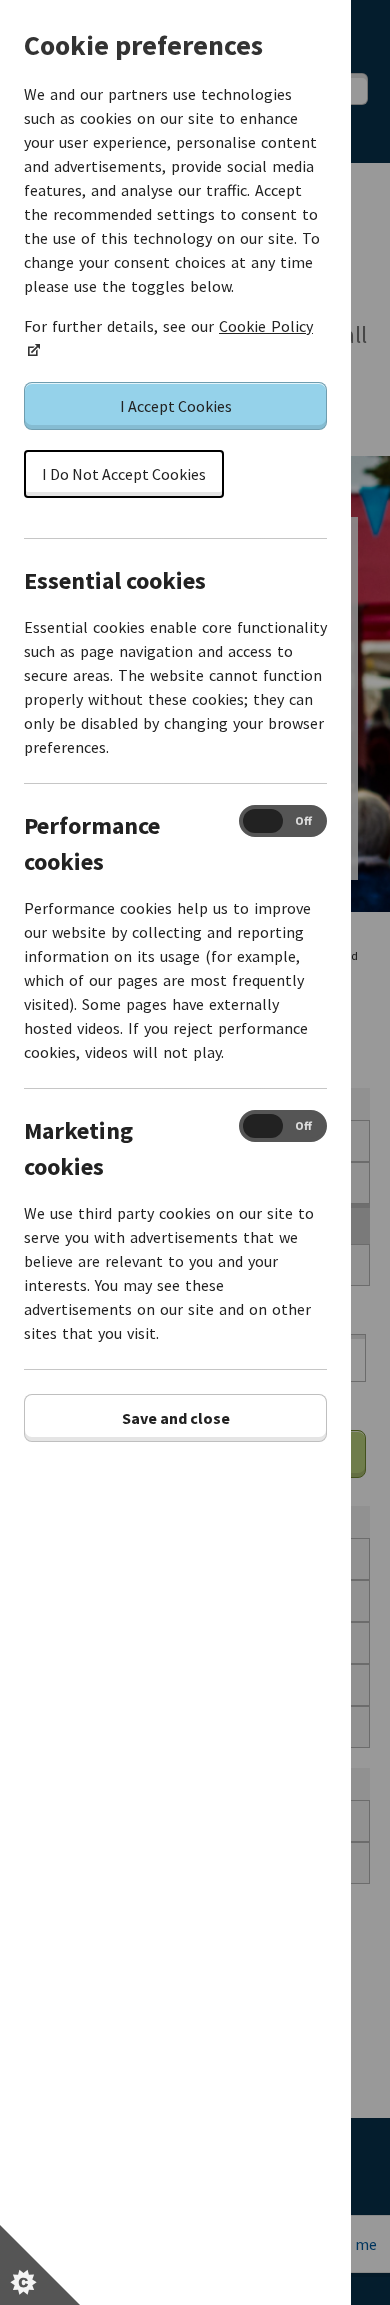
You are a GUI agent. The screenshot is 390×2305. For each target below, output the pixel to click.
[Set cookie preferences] (40, 2265)
